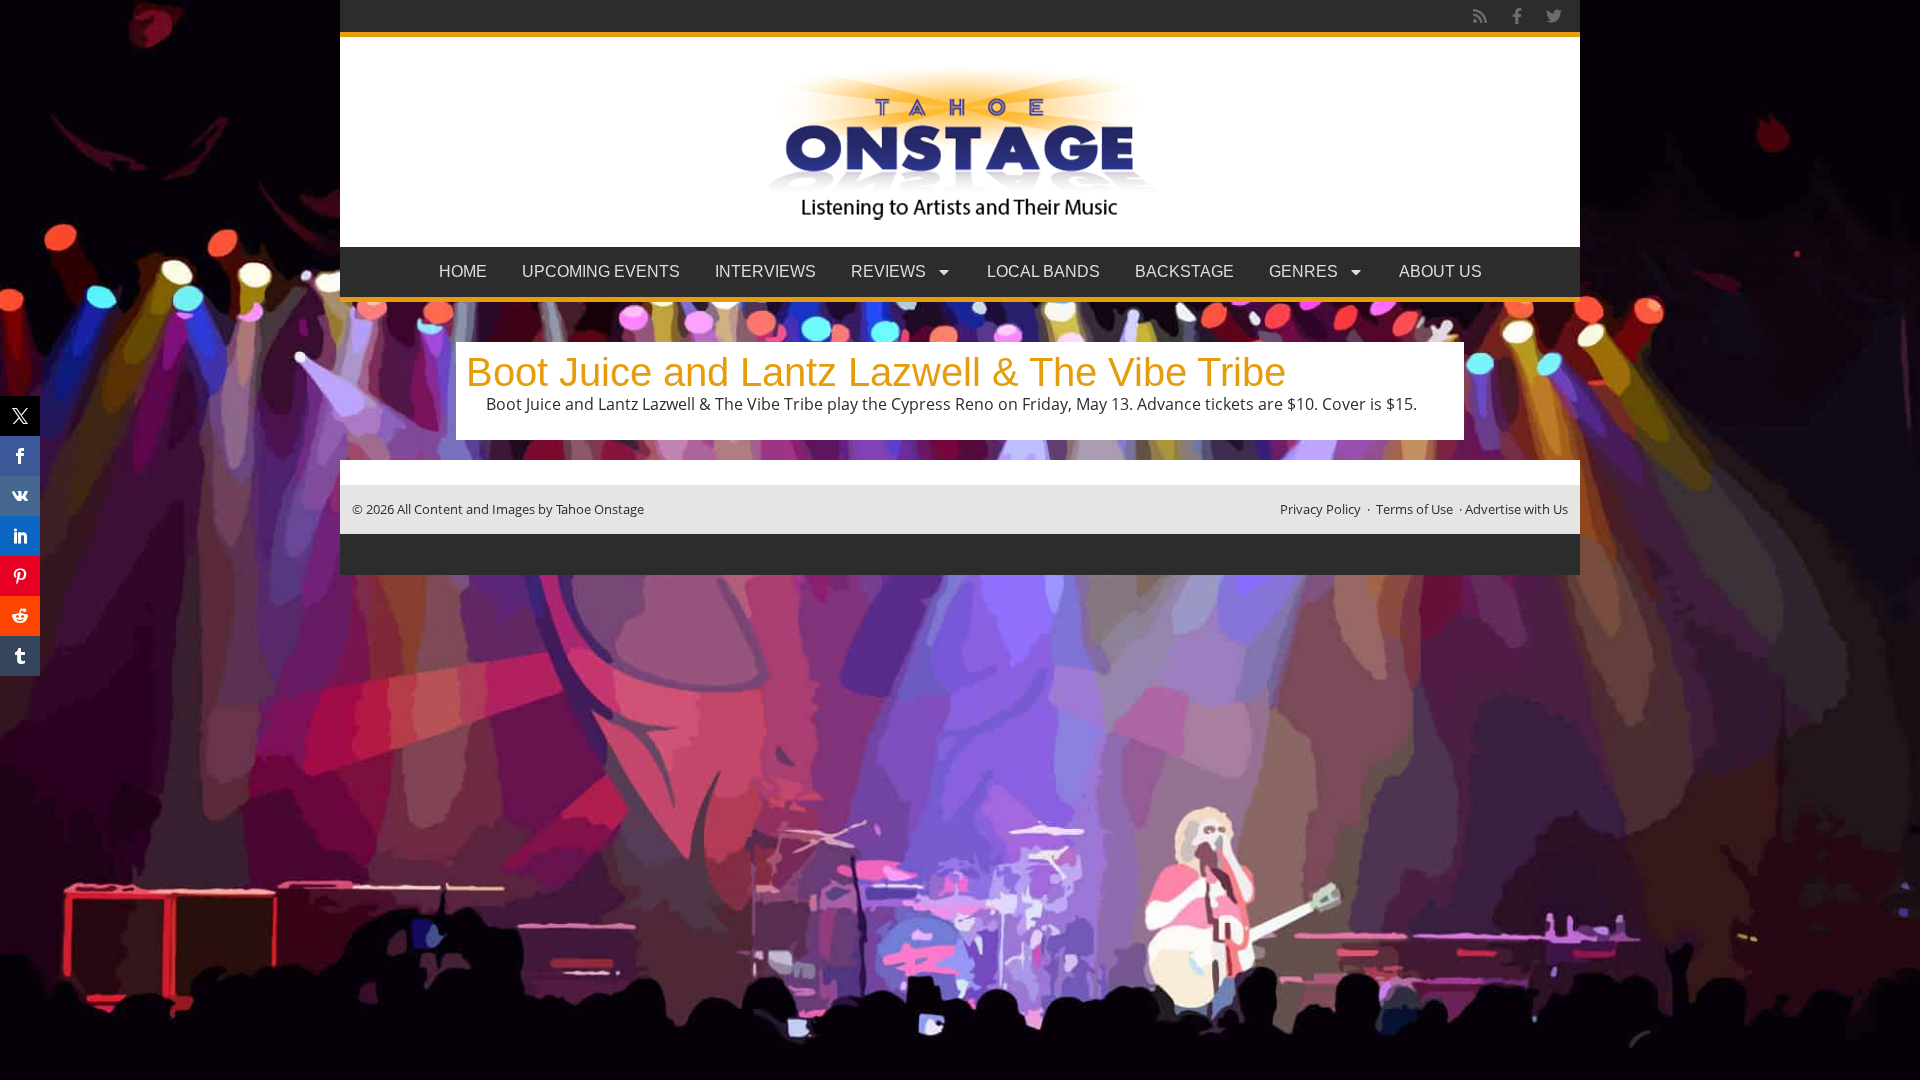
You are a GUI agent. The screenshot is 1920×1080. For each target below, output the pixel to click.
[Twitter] (1554, 16)
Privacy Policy (1320, 509)
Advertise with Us (1516, 509)
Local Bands (1043, 271)
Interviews (765, 271)
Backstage (1184, 271)
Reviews (888, 271)
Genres (1303, 271)
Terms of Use (1414, 509)
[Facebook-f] (1517, 16)
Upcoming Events (601, 271)
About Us (1440, 271)
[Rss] (1480, 16)
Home (463, 271)
